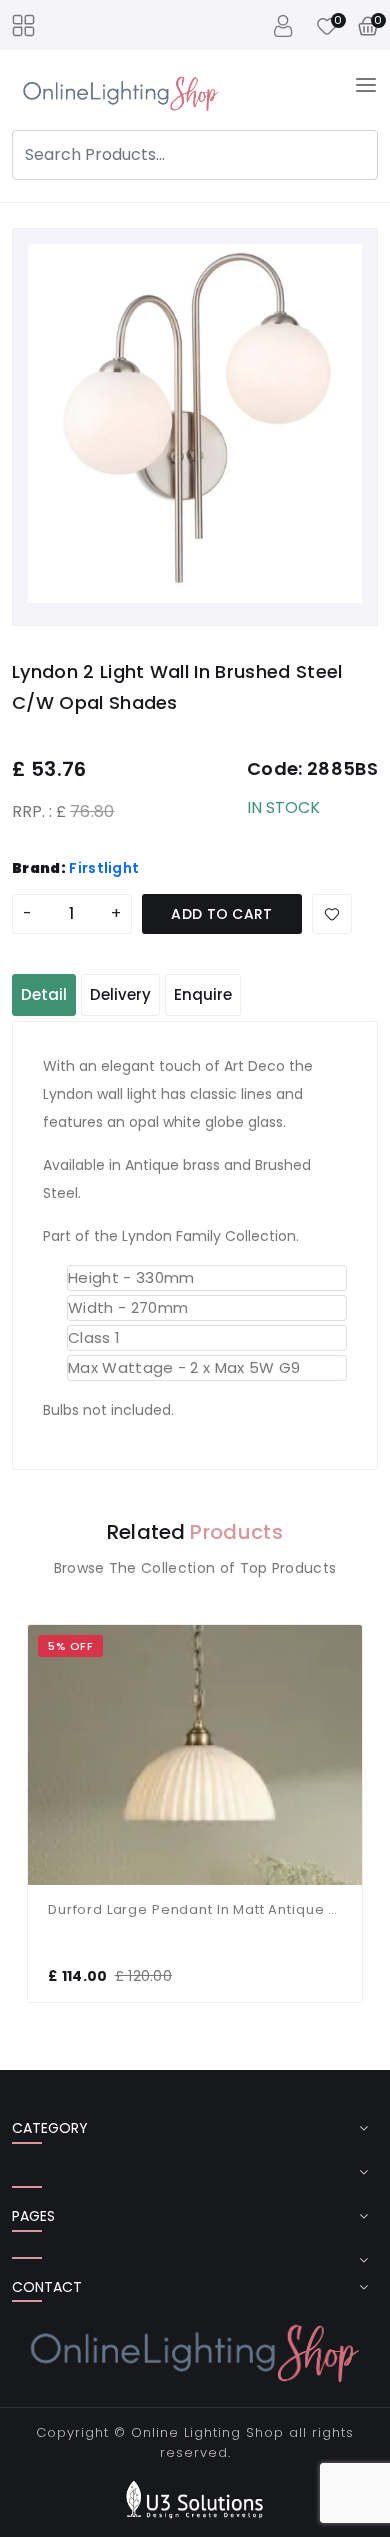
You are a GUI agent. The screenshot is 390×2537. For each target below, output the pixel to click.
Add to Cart (222, 914)
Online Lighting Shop (207, 2432)
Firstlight (104, 868)
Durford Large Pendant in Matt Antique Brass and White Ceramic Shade (195, 1909)
